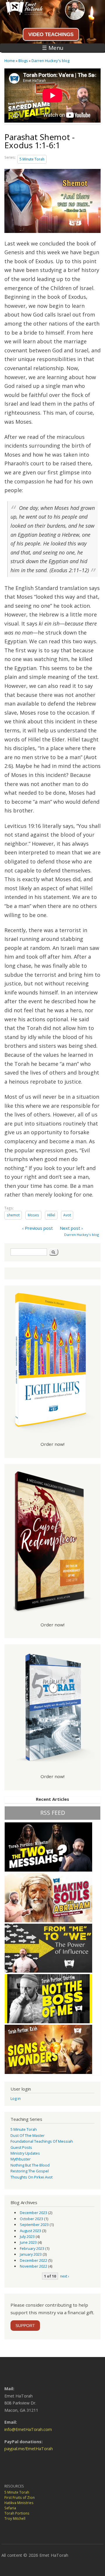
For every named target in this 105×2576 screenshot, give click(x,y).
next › (65, 2276)
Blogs (23, 61)
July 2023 (27, 2236)
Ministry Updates (25, 2153)
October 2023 (32, 2219)
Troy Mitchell (15, 2518)
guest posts (21, 2147)
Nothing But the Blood (30, 2165)
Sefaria (10, 2508)
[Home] (21, 13)
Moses (33, 1215)
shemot (13, 1215)
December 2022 (34, 2260)
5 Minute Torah (32, 159)
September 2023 (34, 2225)
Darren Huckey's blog (50, 61)
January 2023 (31, 2254)
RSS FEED (53, 1813)
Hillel (51, 1215)
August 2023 (30, 2231)
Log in (16, 2098)
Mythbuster (21, 2159)
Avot (67, 1215)
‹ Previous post (37, 1228)
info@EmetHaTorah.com (28, 2429)
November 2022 (34, 2266)
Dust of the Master (28, 2135)
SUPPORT (25, 2326)
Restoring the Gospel (30, 2171)
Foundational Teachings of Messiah (42, 2141)
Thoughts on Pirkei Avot (32, 2177)
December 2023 (34, 2213)
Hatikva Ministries (19, 2503)
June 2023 (28, 2242)
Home (10, 61)
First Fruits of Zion (20, 2498)
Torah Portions (17, 2513)
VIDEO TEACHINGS (51, 34)
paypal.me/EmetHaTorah (29, 2449)
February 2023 (32, 2248)
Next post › (71, 1228)
